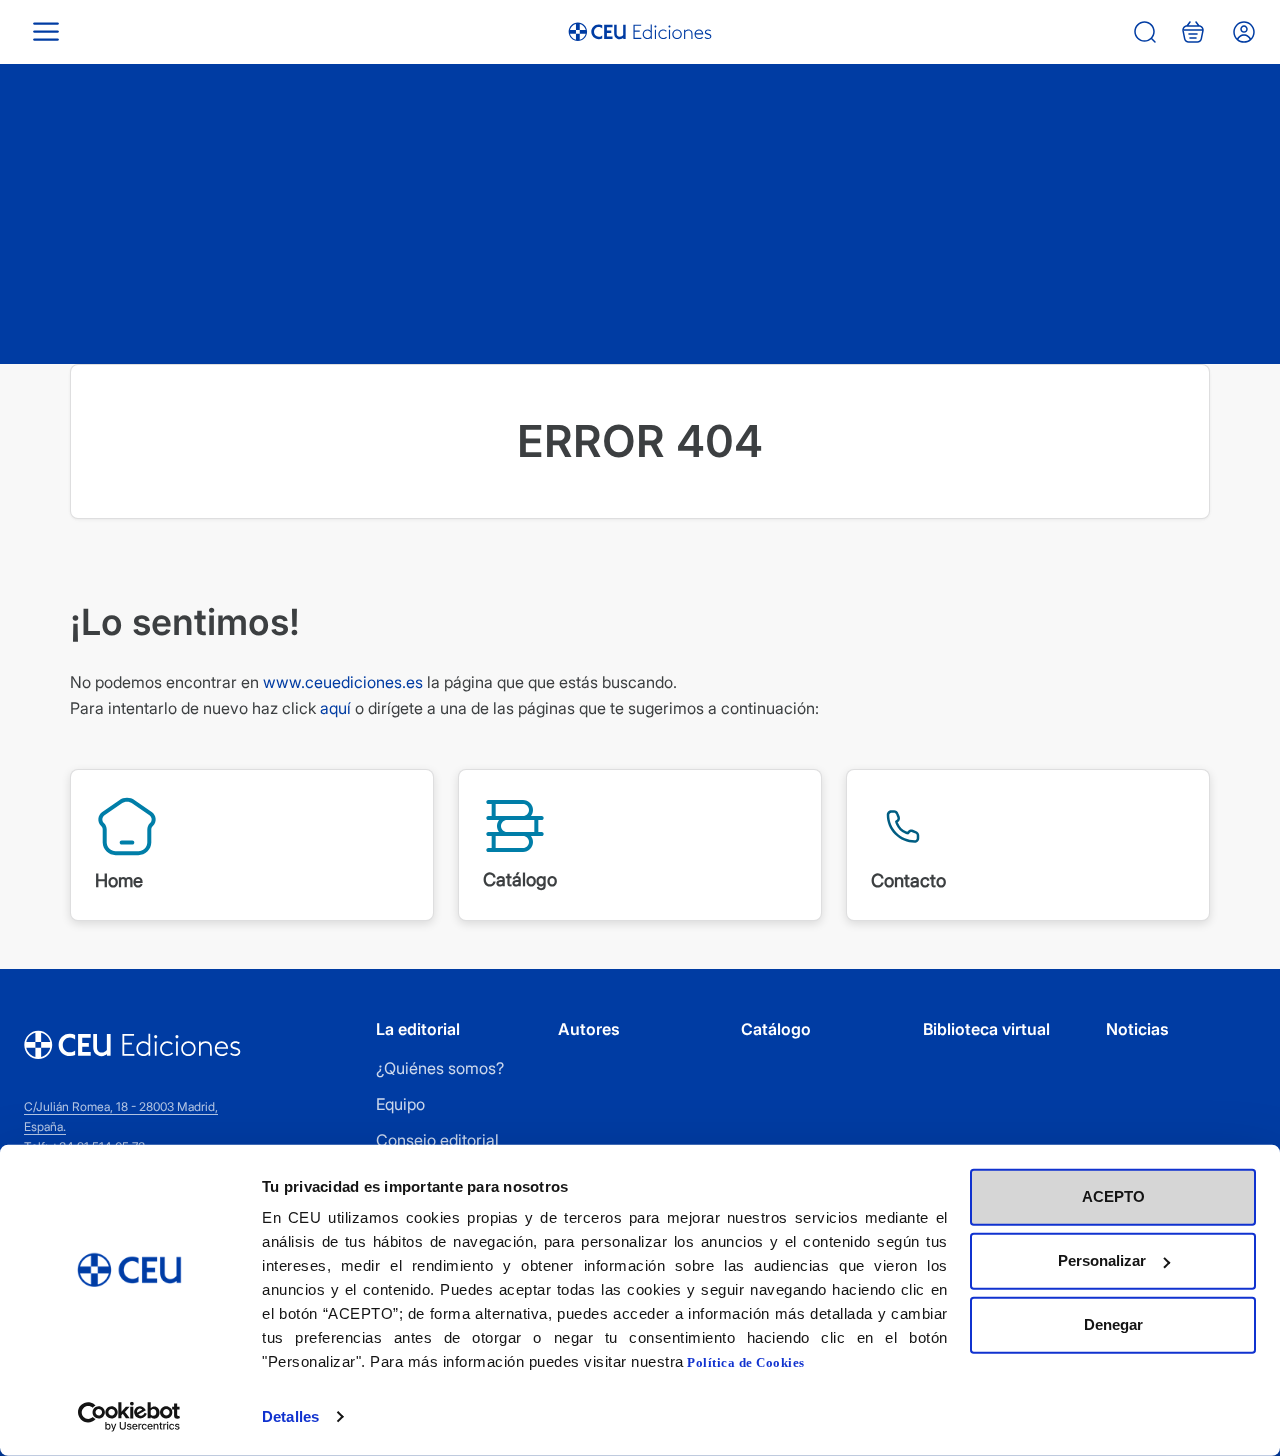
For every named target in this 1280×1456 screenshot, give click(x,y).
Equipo (400, 1104)
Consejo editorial (437, 1140)
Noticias (1137, 1029)
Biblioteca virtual (986, 1029)
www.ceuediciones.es (343, 682)
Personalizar (1102, 1260)
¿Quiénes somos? (440, 1068)
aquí (335, 708)
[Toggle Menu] (46, 31)
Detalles (290, 1416)
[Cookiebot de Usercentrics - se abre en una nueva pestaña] (129, 1417)
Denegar (1113, 1324)
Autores (589, 1029)
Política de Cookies (746, 1362)
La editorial (418, 1029)
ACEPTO (1113, 1196)
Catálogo (776, 1029)
